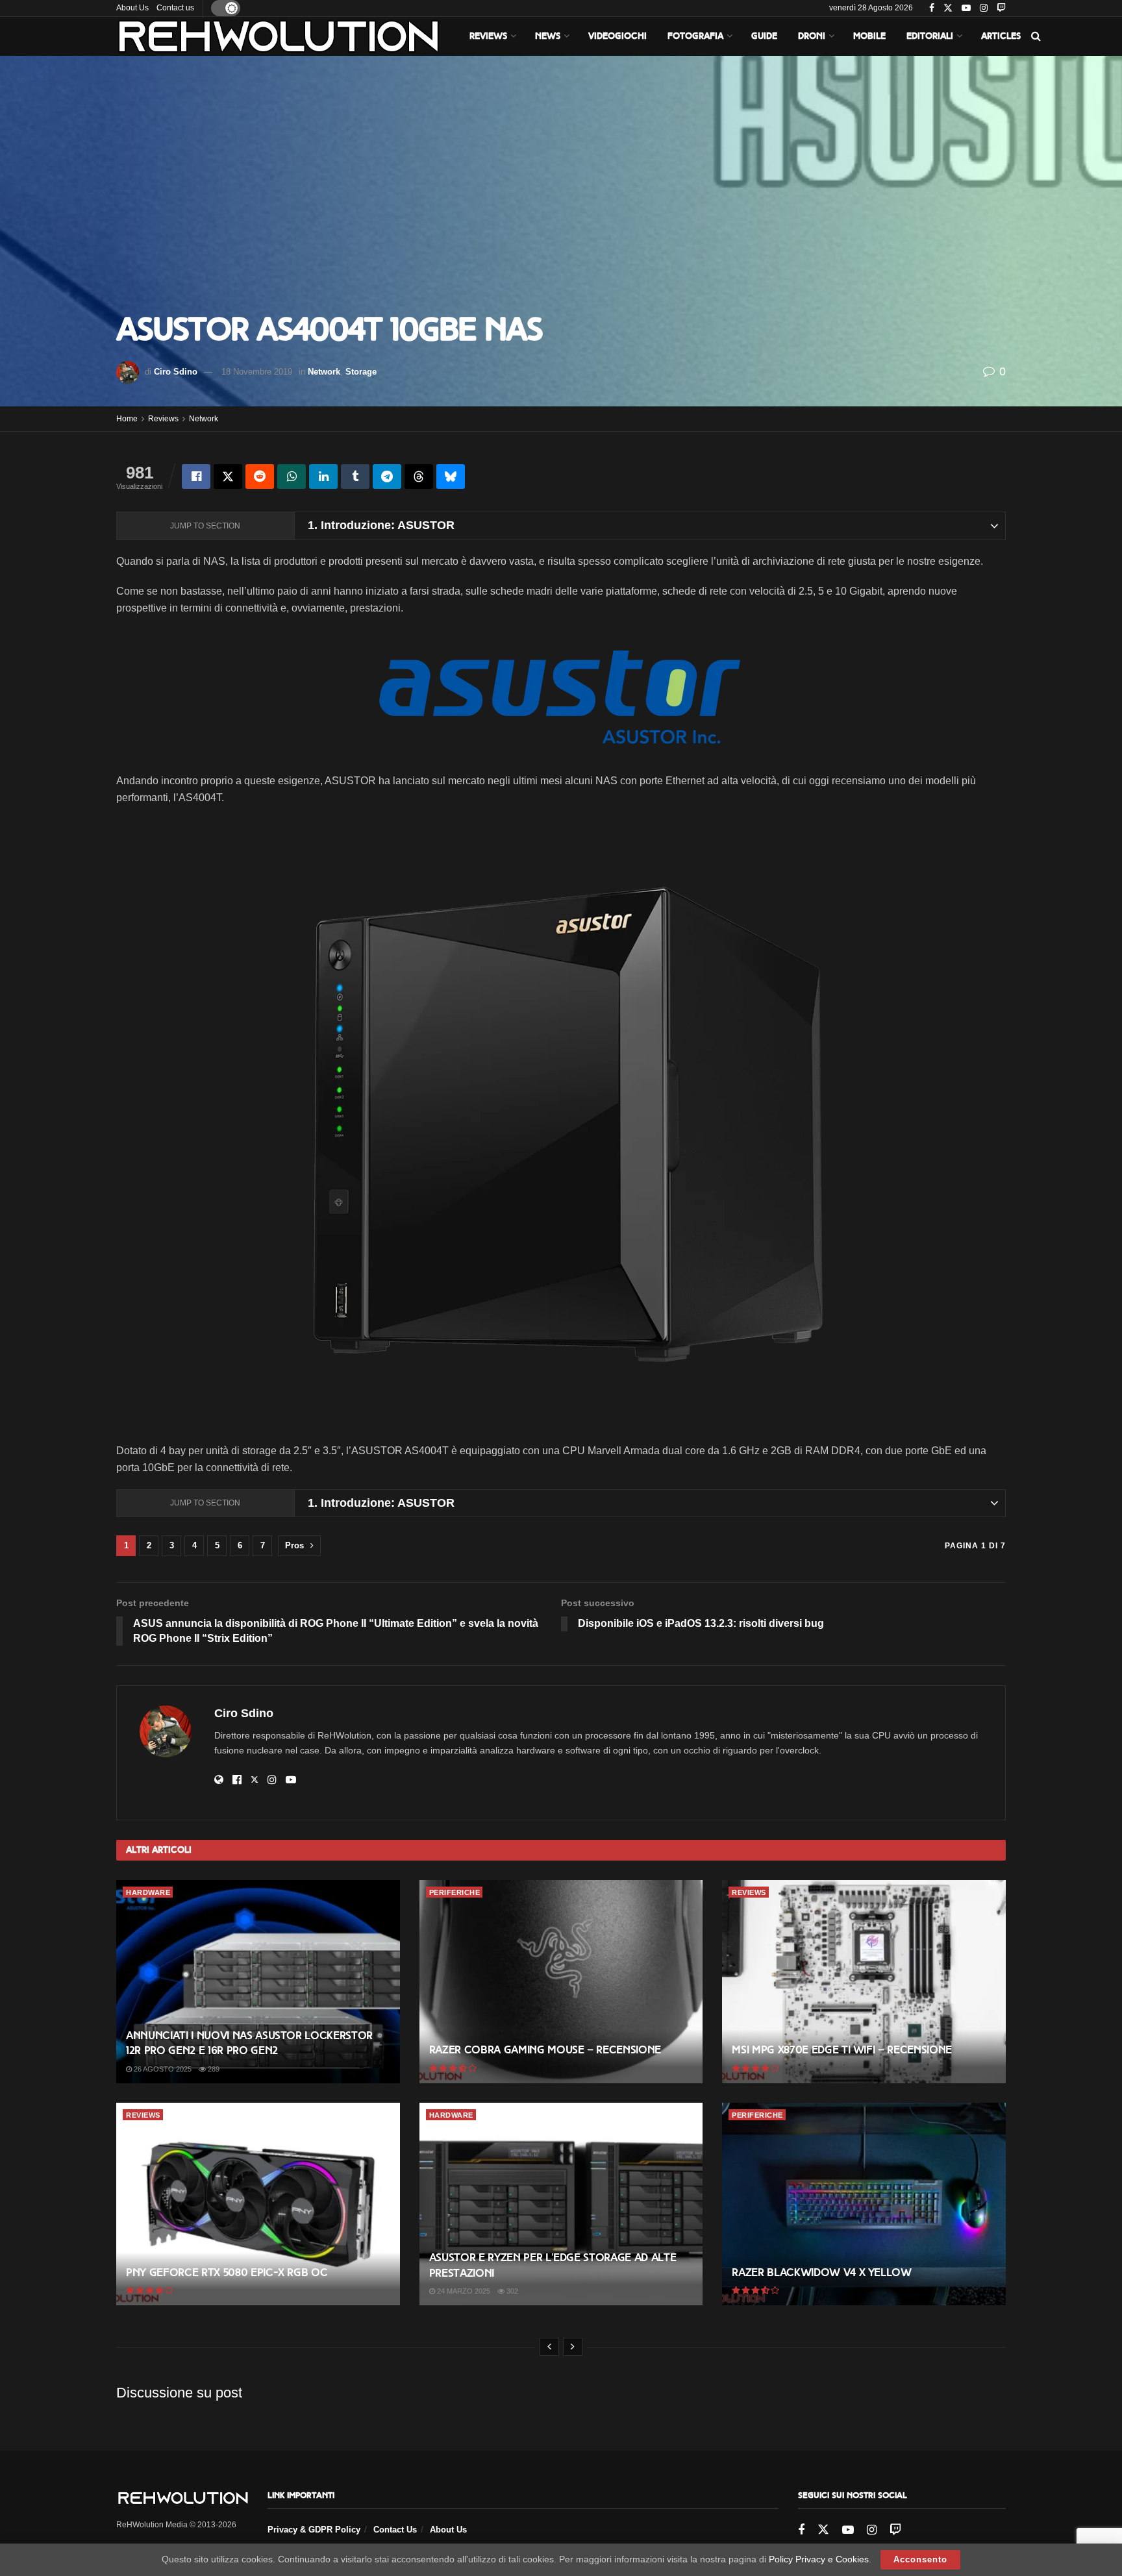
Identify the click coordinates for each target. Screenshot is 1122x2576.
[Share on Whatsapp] (292, 477)
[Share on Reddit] (260, 477)
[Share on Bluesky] (451, 477)
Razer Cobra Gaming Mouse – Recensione (545, 2050)
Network (324, 372)
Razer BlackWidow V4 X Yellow (821, 2273)
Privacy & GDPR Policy (314, 2530)
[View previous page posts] (549, 2347)
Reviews (488, 36)
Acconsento (920, 2559)
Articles (1001, 36)
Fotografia (695, 36)
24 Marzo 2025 (463, 2291)
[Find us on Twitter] (948, 8)
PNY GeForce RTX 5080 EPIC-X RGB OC (227, 2273)
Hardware (148, 1892)
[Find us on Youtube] (966, 8)
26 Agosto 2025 (162, 2069)
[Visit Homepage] (279, 36)
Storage (361, 372)
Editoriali (930, 36)
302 (511, 2291)
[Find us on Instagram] (984, 8)
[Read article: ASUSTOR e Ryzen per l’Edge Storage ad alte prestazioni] (561, 2204)
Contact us (175, 8)
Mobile (869, 36)
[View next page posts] (573, 2347)
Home (127, 419)
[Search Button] (1036, 36)
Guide (764, 36)
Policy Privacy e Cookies (819, 2559)
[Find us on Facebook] (932, 8)
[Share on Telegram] (387, 477)
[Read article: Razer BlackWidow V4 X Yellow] (864, 2204)
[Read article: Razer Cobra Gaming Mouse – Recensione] (561, 1981)
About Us (132, 8)
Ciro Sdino (176, 372)
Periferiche (455, 1892)
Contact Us (395, 2530)
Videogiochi (617, 36)
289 (213, 2069)
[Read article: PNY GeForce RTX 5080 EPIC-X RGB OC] (258, 2204)
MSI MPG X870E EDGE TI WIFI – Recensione (842, 2050)
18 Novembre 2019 (257, 372)
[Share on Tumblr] (355, 477)
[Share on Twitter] (228, 477)
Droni (812, 36)
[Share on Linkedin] (323, 477)
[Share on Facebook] (196, 477)
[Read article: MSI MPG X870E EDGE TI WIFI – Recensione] (864, 1981)
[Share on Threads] (419, 477)
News (548, 36)
